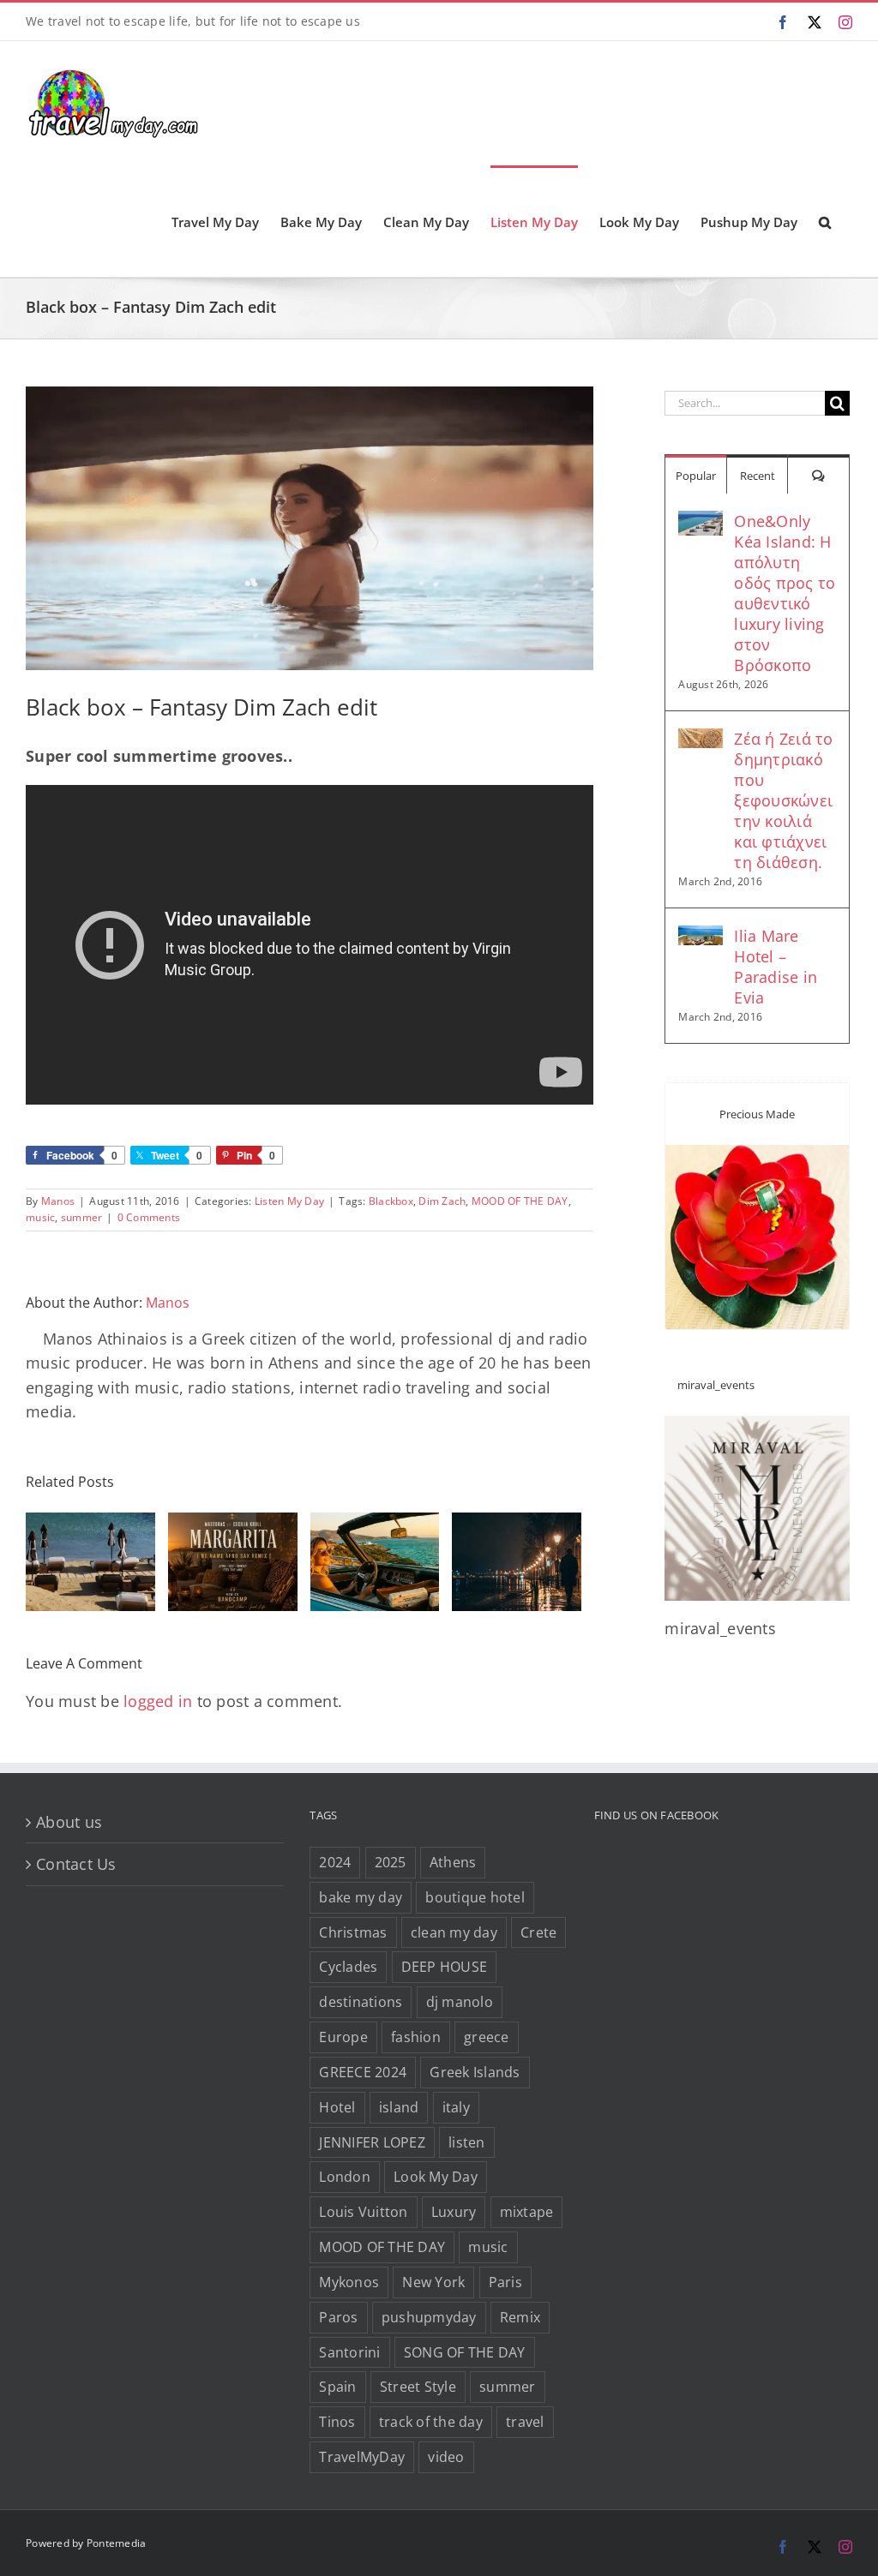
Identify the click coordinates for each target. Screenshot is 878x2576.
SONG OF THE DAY (465, 2352)
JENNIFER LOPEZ (372, 2142)
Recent (758, 476)
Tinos (337, 2422)
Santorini (349, 2352)
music (40, 1217)
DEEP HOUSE (445, 1967)
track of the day (431, 2422)
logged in (158, 1701)
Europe (343, 2037)
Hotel (337, 2107)
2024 (335, 1862)
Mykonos (349, 2282)
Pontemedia (117, 2543)
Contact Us (76, 1864)
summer (82, 1217)
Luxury (454, 2212)
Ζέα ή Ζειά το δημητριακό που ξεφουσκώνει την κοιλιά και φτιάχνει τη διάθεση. (783, 800)
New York (433, 2282)
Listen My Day (289, 1201)
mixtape (527, 2212)
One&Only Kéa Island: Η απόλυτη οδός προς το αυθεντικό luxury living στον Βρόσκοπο (785, 593)
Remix (520, 2317)
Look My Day (436, 2177)
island (399, 2107)
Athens (453, 1862)
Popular (696, 476)
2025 (391, 1862)
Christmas (353, 1932)
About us (69, 1822)
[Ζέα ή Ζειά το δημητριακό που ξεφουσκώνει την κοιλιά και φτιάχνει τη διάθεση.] (701, 740)
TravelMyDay (362, 2457)
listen (467, 2142)
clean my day (454, 1932)
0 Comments (149, 1217)
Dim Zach (442, 1201)
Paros (338, 2317)
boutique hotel (475, 1897)
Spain (337, 2387)
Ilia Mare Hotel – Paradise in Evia (776, 967)
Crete (538, 1932)
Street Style (418, 2387)
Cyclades (348, 1967)
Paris (505, 2282)
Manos (58, 1201)
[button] (825, 221)
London (345, 2177)
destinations (361, 2002)
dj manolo (460, 2002)
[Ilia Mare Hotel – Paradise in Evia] (701, 938)
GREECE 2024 (363, 2072)
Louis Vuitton (363, 2212)
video (446, 2457)
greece (487, 2037)
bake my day (361, 1897)
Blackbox (391, 1201)
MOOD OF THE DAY (520, 1201)
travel (525, 2422)
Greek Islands (475, 2072)
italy (456, 2107)
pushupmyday (429, 2317)
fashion (416, 2037)
